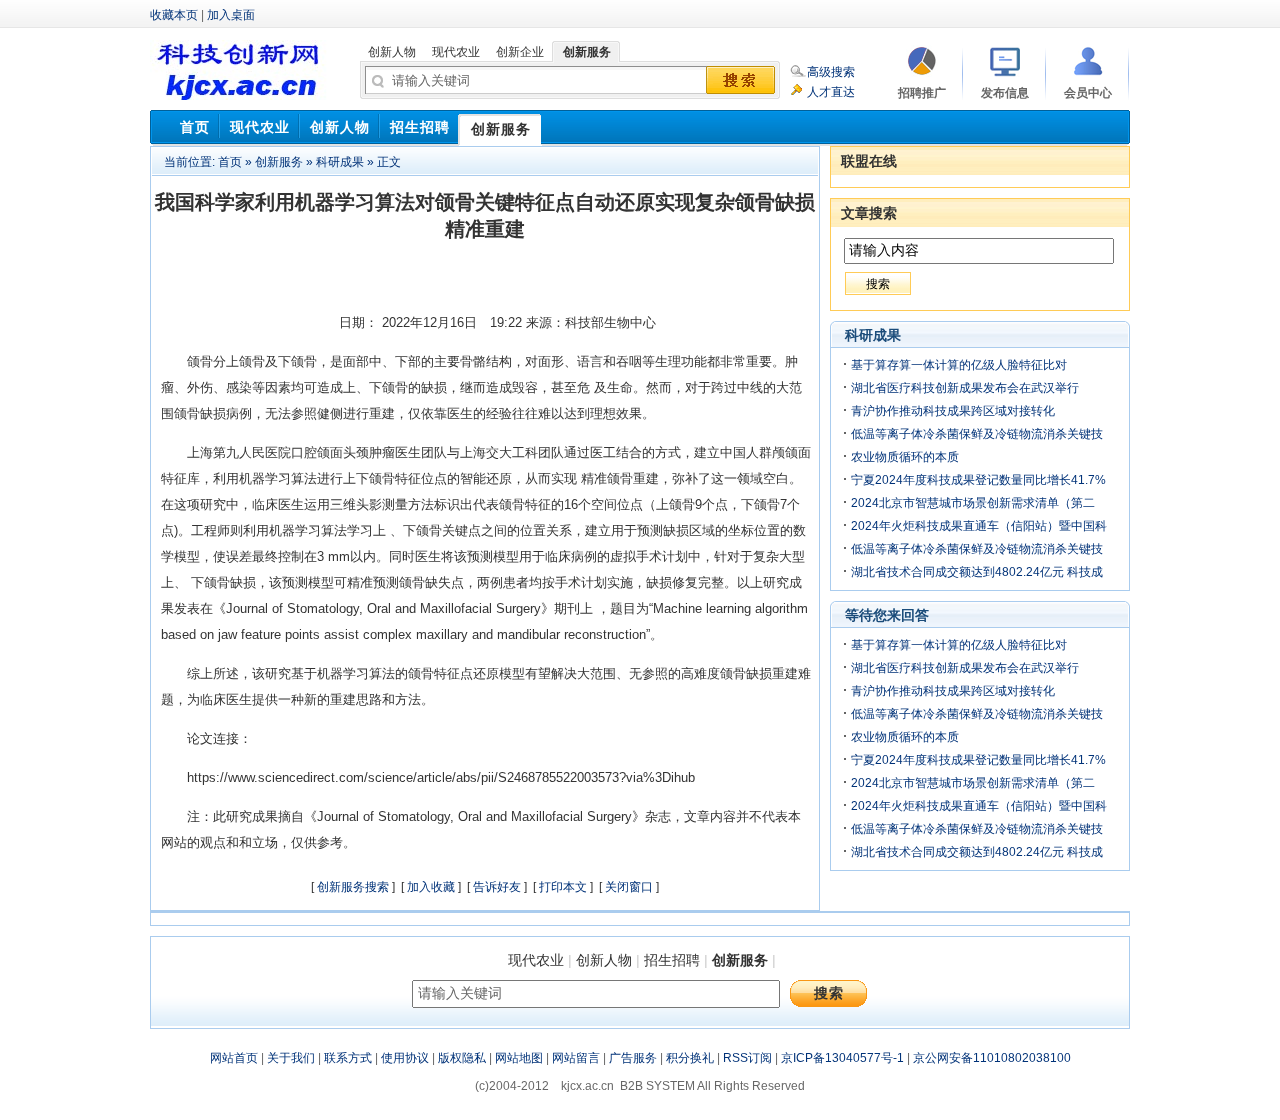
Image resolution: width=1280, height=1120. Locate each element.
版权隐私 (462, 1058)
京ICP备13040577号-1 (842, 1058)
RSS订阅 (747, 1058)
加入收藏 (431, 887)
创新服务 (279, 162)
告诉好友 (497, 887)
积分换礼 (690, 1058)
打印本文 (563, 887)
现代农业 (536, 960)
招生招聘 (672, 960)
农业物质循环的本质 (905, 457)
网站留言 (576, 1058)
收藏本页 (174, 15)
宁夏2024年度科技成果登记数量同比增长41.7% (978, 480)
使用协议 (405, 1058)
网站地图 (519, 1058)
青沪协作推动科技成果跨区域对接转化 (953, 411)
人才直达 (831, 92)
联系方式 (348, 1058)
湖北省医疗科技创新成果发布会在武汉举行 (965, 388)
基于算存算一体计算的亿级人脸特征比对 (959, 365)
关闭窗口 (629, 887)
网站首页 (234, 1058)
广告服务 (633, 1058)
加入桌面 (231, 15)
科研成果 (340, 162)
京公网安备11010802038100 (992, 1058)
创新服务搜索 (353, 887)
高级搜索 (831, 72)
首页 (230, 162)
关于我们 (291, 1058)
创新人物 (604, 960)
